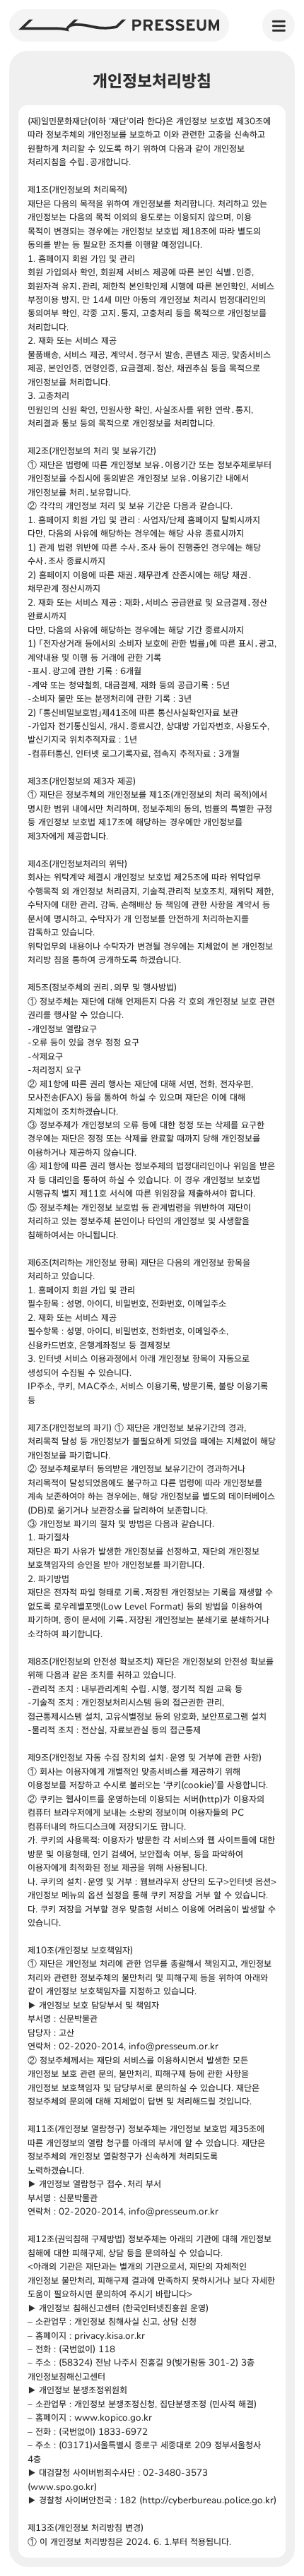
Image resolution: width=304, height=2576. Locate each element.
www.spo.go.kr (62, 2486)
